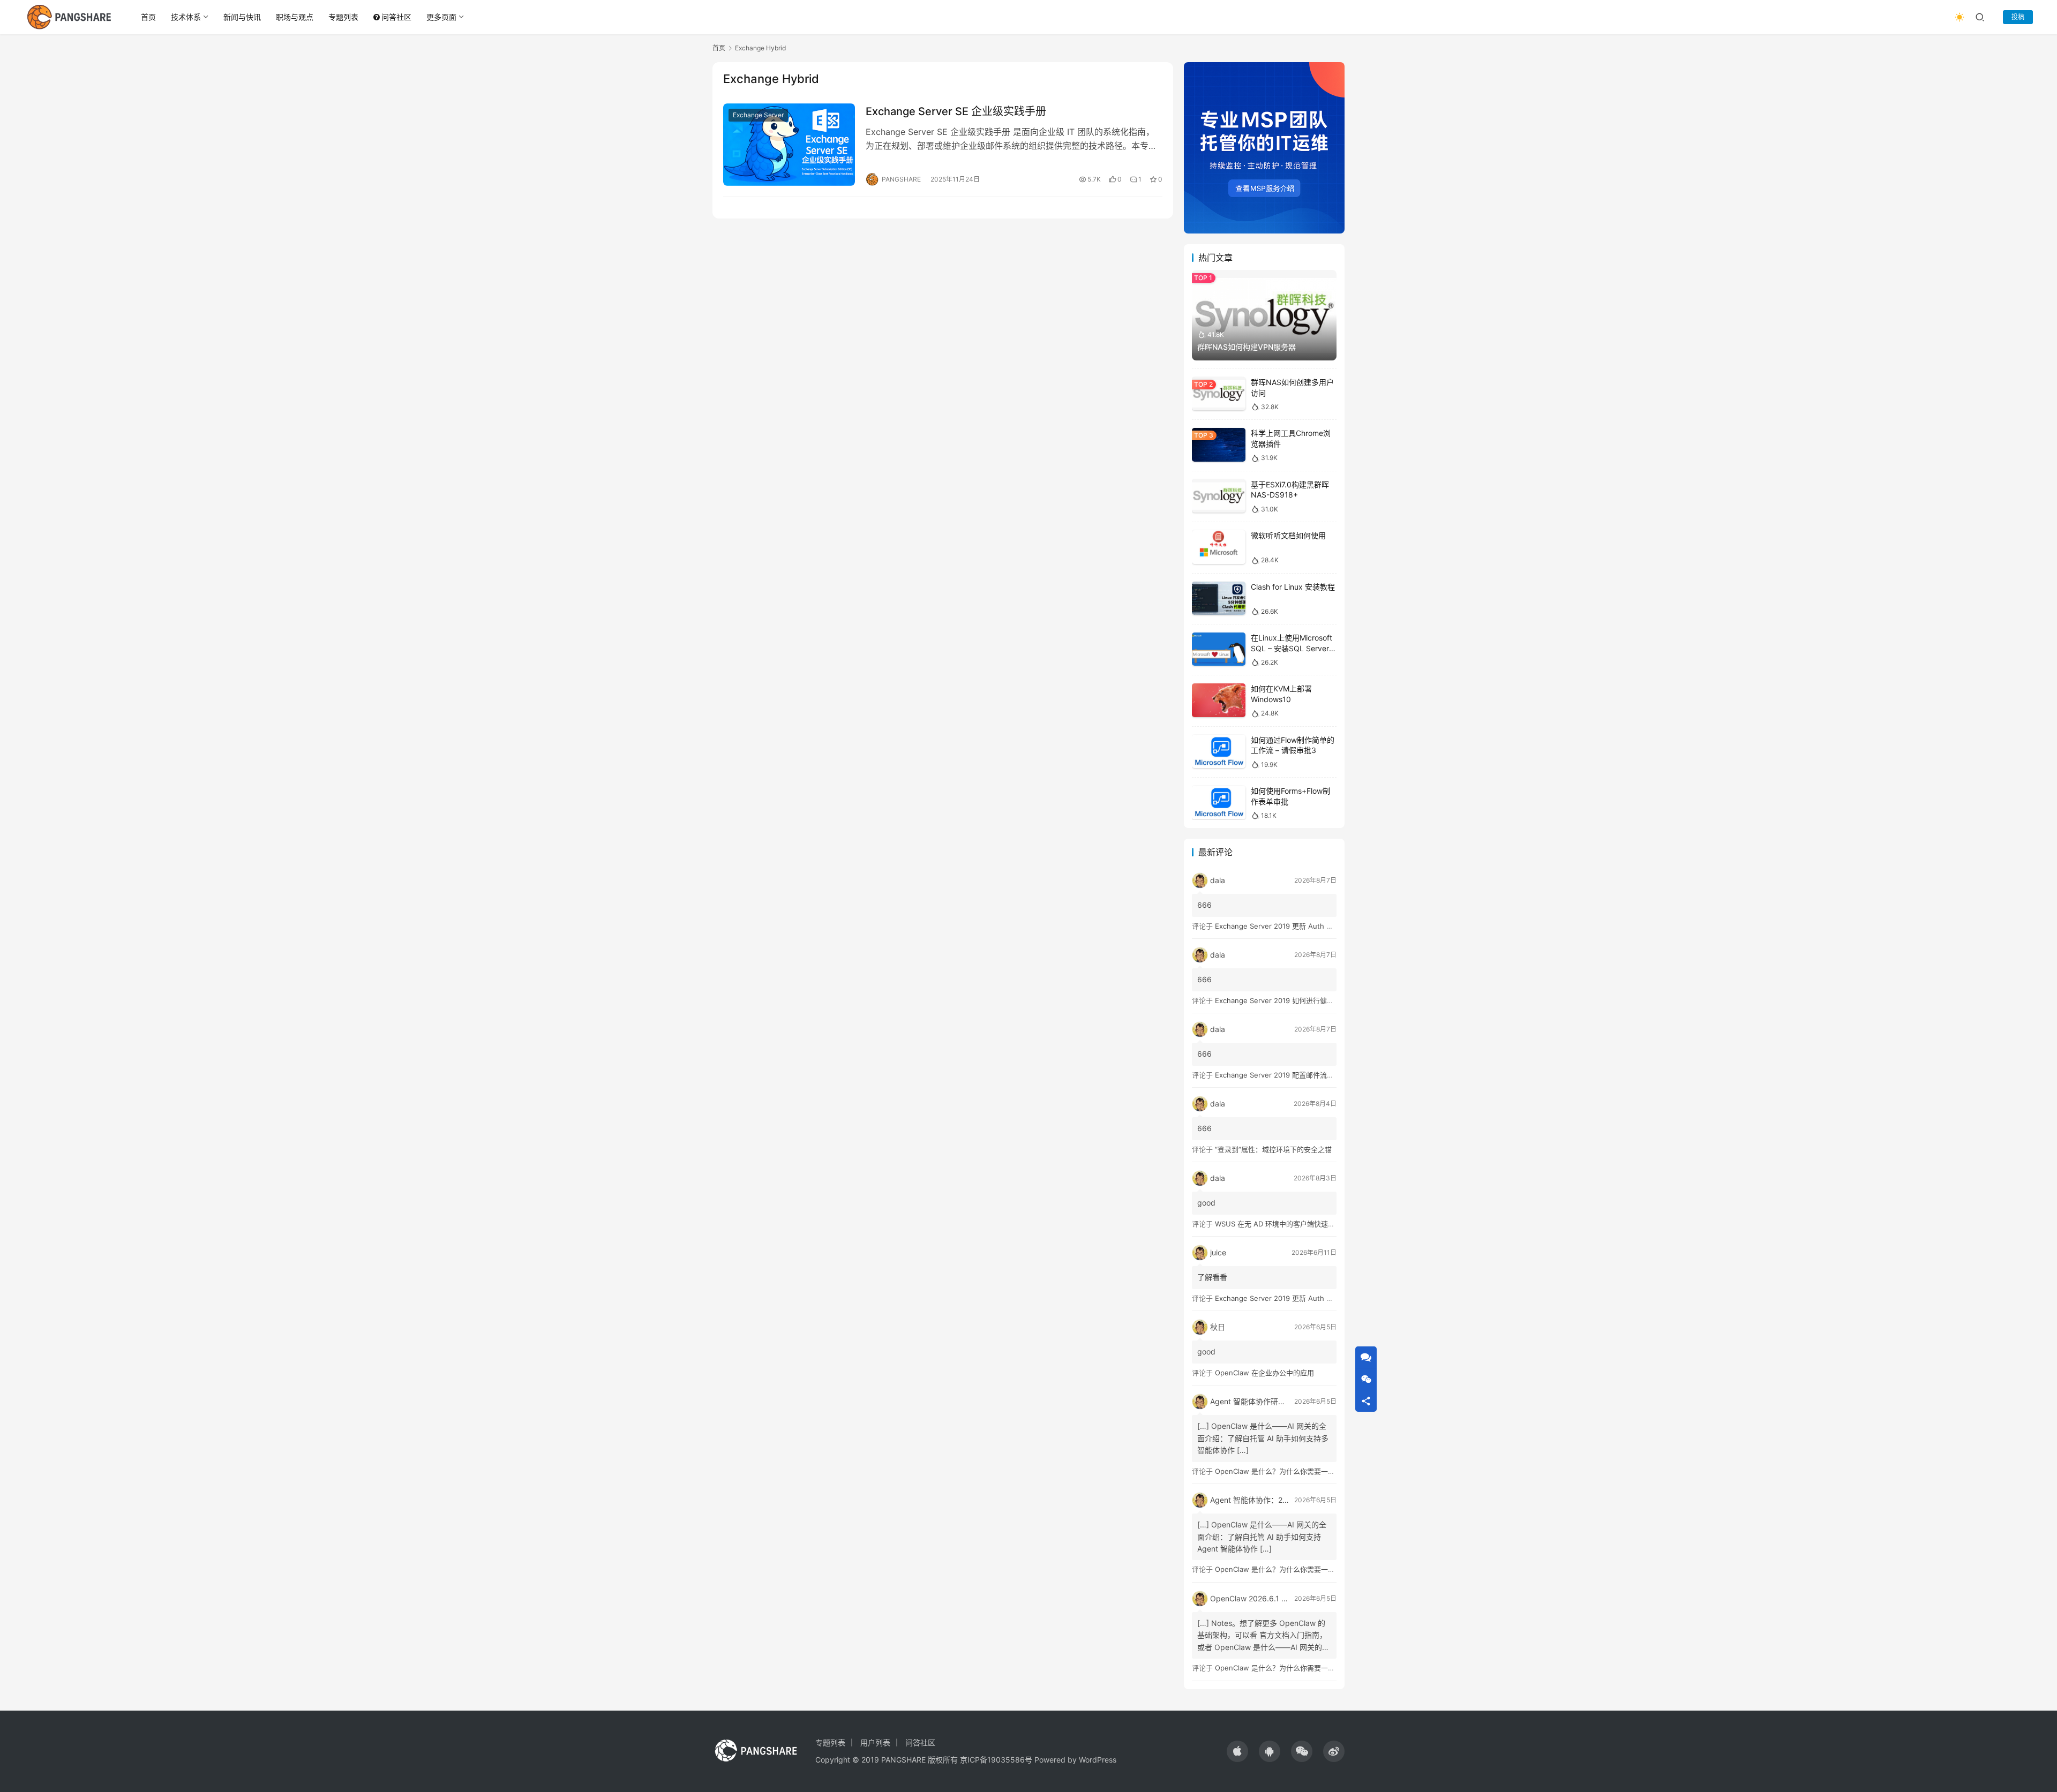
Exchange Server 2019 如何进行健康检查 (1281, 1000)
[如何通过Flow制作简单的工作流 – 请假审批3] (1219, 752)
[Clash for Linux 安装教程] (1219, 598)
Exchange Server (758, 115)
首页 (148, 17)
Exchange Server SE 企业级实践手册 (956, 111)
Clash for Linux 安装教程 (1293, 587)
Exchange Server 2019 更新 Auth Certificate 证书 (1296, 926)
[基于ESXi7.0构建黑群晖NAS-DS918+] (1219, 496)
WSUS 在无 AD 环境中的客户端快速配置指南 (1285, 1224)
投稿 (2018, 17)
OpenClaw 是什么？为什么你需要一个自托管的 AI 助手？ (1305, 1471)
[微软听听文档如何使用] (1219, 547)
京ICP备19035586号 (996, 1760)
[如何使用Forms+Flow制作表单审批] (1219, 803)
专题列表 (343, 17)
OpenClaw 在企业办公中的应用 (1264, 1373)
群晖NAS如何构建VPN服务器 (1247, 347)
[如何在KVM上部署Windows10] (1219, 700)
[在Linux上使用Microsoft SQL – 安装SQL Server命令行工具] (1219, 649)
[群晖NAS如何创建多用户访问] (1219, 394)
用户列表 (875, 1742)
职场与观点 (295, 17)
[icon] (1237, 1751)
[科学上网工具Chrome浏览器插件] (1219, 445)
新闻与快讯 (242, 17)
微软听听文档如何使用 (1288, 535)
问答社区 (396, 17)
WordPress (1098, 1760)
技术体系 (186, 17)
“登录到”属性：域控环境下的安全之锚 (1273, 1149)
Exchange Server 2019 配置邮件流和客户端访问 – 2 (1298, 1075)
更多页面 (441, 17)
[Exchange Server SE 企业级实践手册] (789, 145)
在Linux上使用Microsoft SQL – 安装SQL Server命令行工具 (1294, 648)
